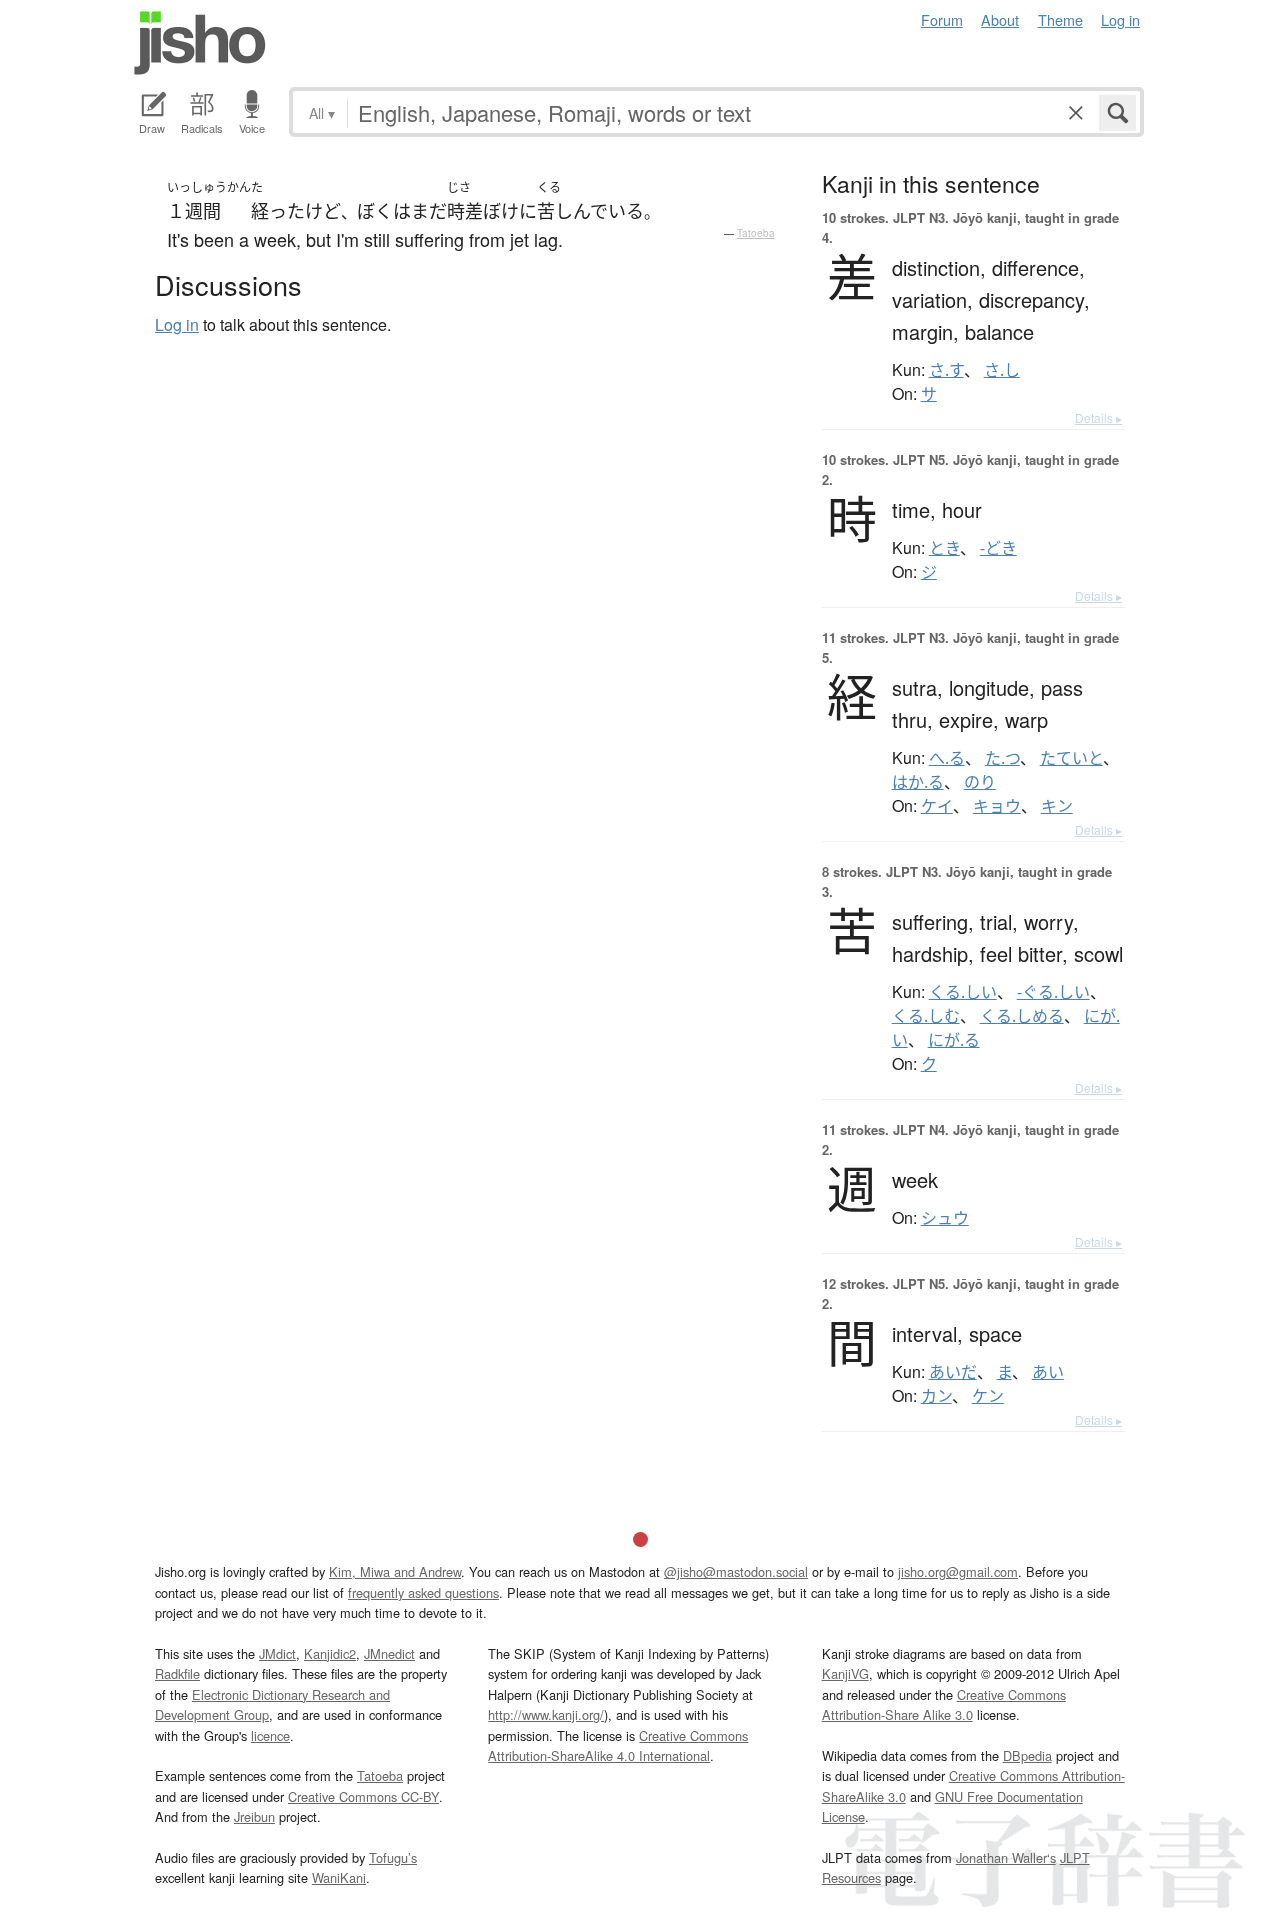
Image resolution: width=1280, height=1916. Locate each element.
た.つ (1002, 758)
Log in (1120, 19)
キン (1057, 806)
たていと (1071, 758)
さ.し (1002, 370)
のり (980, 782)
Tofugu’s (393, 1857)
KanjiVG (845, 1673)
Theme (1060, 19)
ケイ (937, 806)
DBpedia (1027, 1755)
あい (1048, 1372)
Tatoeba (756, 233)
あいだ (953, 1372)
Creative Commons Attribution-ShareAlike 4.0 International (618, 1745)
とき (944, 548)
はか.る (918, 782)
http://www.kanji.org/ (546, 1714)
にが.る (954, 1040)
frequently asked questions (423, 1592)
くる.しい (963, 992)
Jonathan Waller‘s (1006, 1857)
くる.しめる (1022, 1016)
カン (936, 1396)
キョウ (997, 806)
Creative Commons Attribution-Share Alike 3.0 (944, 1704)
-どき (998, 548)
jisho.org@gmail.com (958, 1571)
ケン (988, 1396)
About (1000, 19)
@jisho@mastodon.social (736, 1571)
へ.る (947, 758)
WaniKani (339, 1877)
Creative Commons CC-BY (363, 1796)
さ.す (946, 370)
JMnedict (389, 1653)
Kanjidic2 (330, 1653)
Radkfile (177, 1673)
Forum (942, 19)
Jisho (200, 43)
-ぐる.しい (1053, 992)
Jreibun (254, 1816)
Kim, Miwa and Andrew (395, 1571)
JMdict (277, 1653)
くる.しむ (926, 1016)
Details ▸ (1098, 417)
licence (270, 1735)
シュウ (945, 1218)
